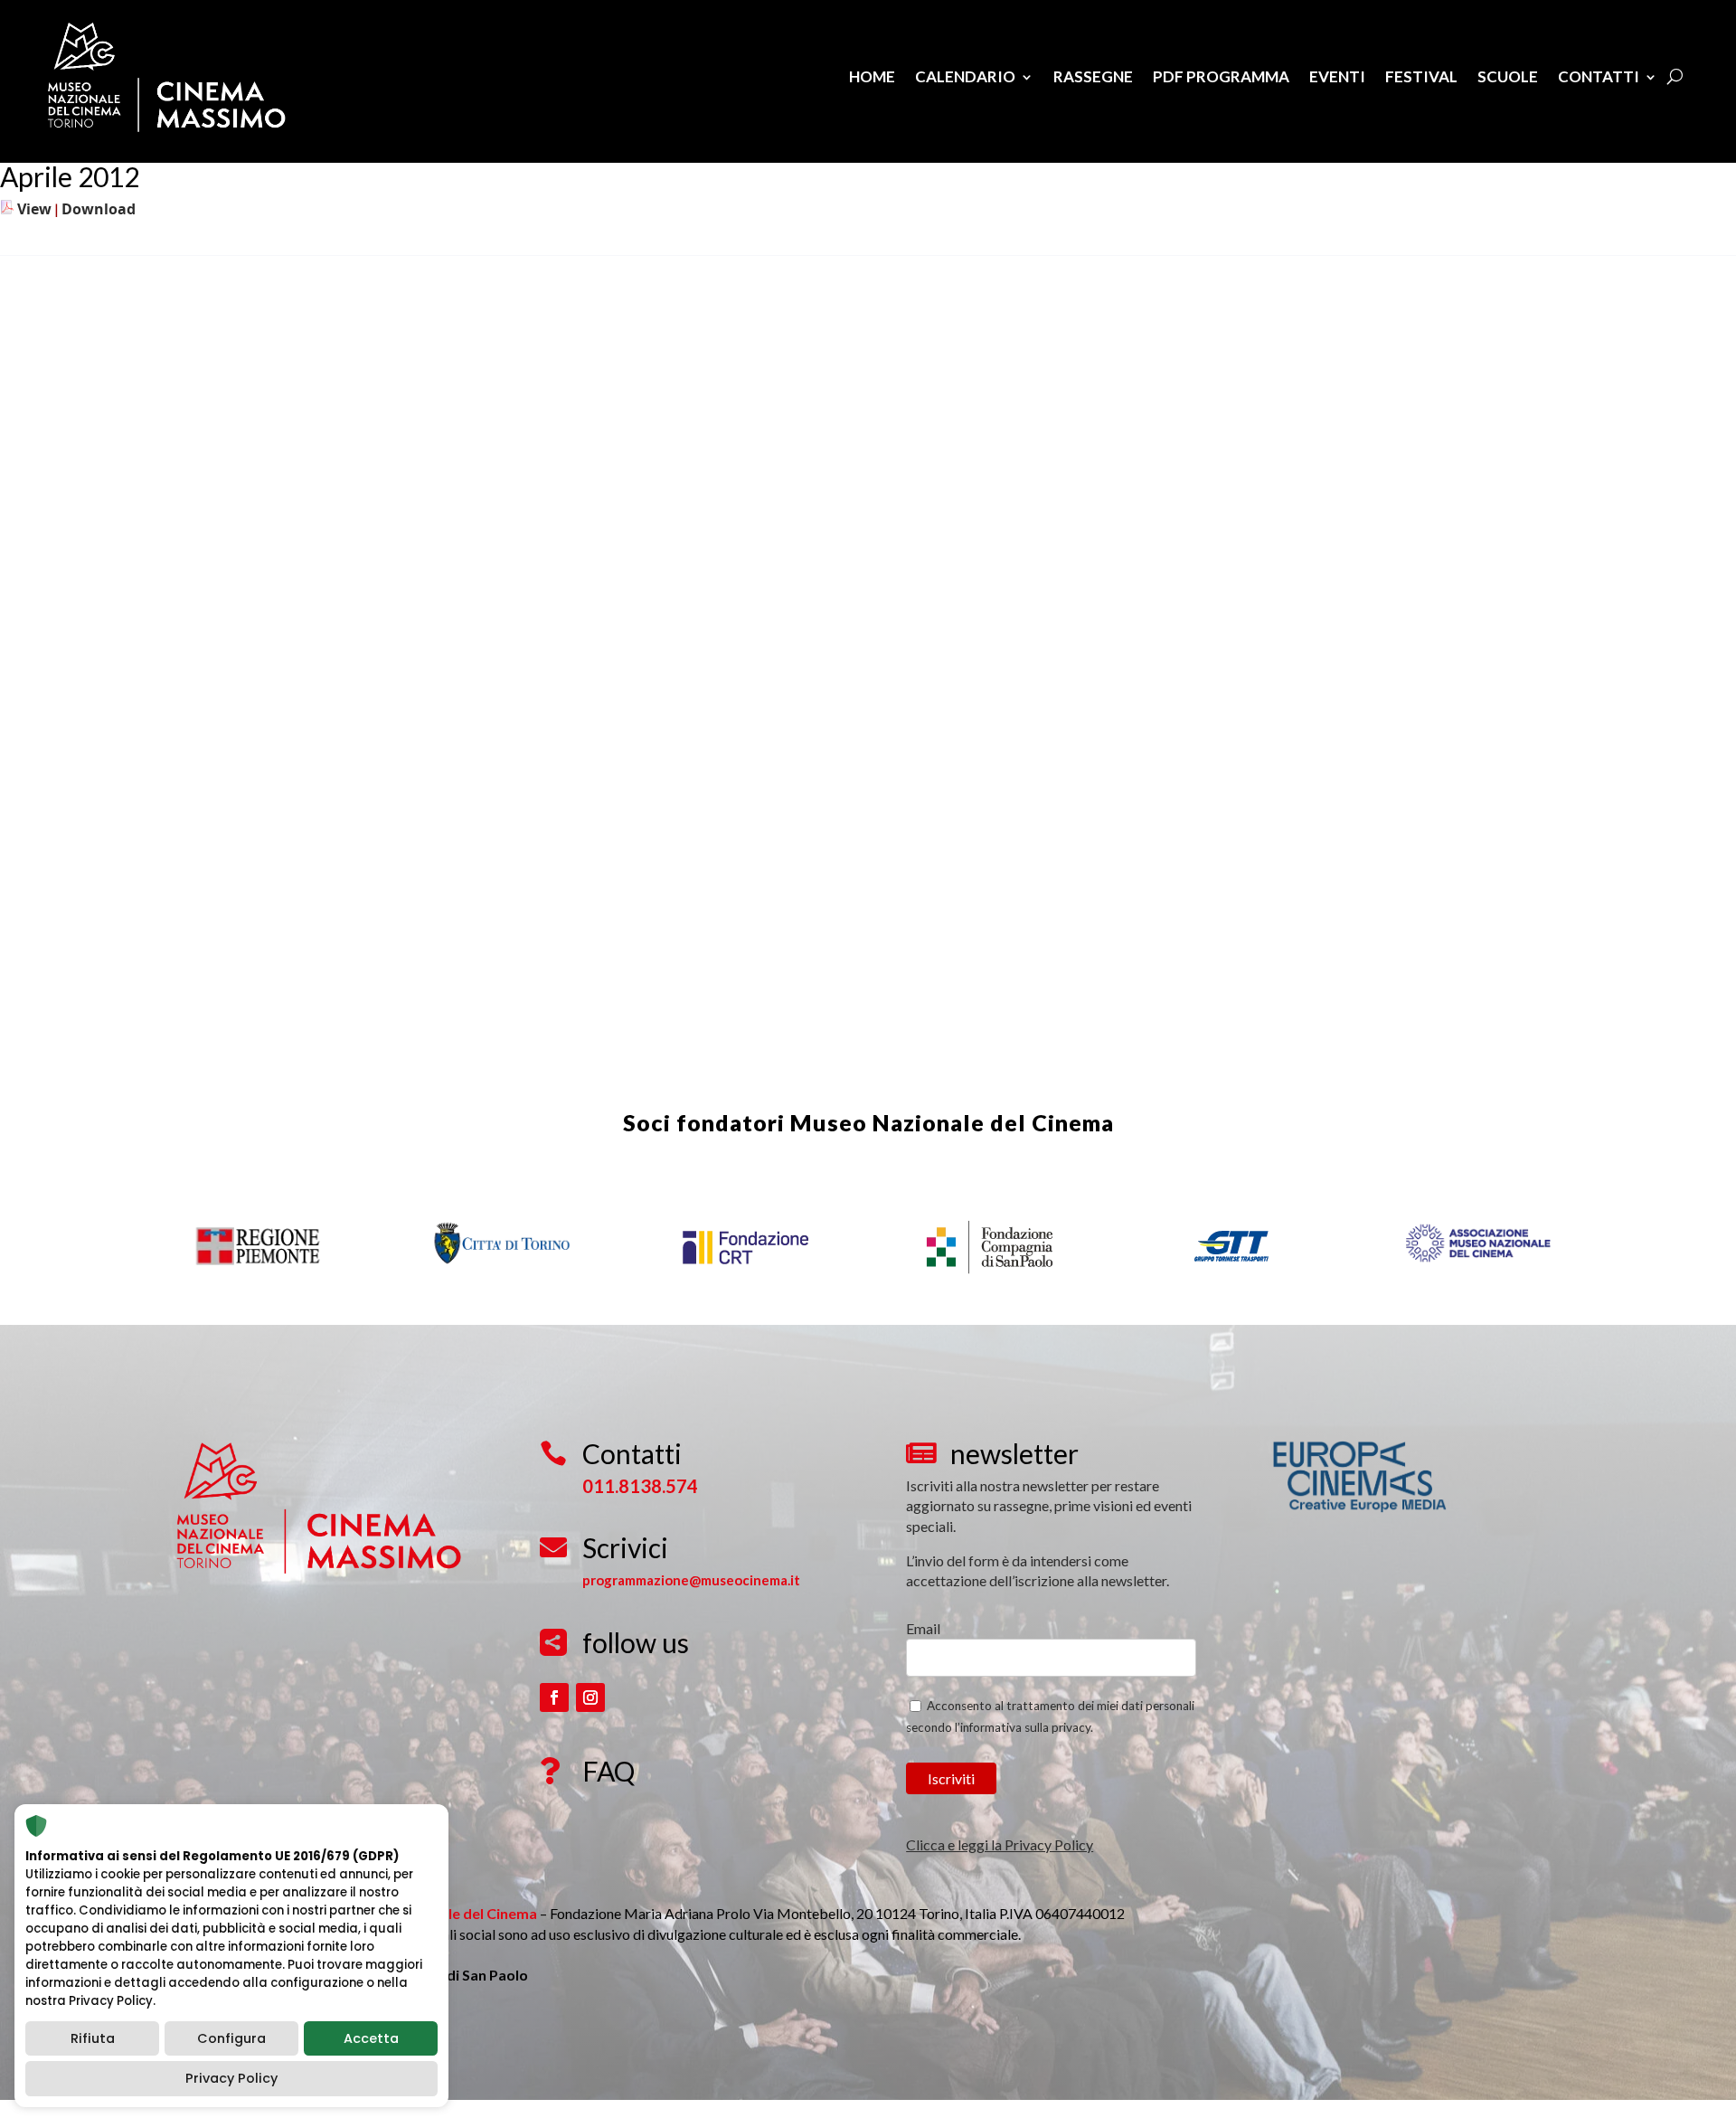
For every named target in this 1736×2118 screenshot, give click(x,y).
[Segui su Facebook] (554, 1697)
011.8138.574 (640, 1486)
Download (99, 209)
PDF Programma (1221, 76)
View (34, 209)
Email (923, 1628)
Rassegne (1093, 76)
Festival (1421, 76)
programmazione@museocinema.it (691, 1580)
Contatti (1599, 76)
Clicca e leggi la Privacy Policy (1000, 1844)
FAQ (609, 1771)
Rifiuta (93, 2038)
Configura (231, 2038)
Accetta (371, 2038)
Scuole (1508, 76)
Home (872, 76)
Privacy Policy (231, 2078)
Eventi (1337, 76)
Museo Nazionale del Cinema (952, 1122)
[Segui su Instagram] (590, 1697)
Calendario (965, 76)
